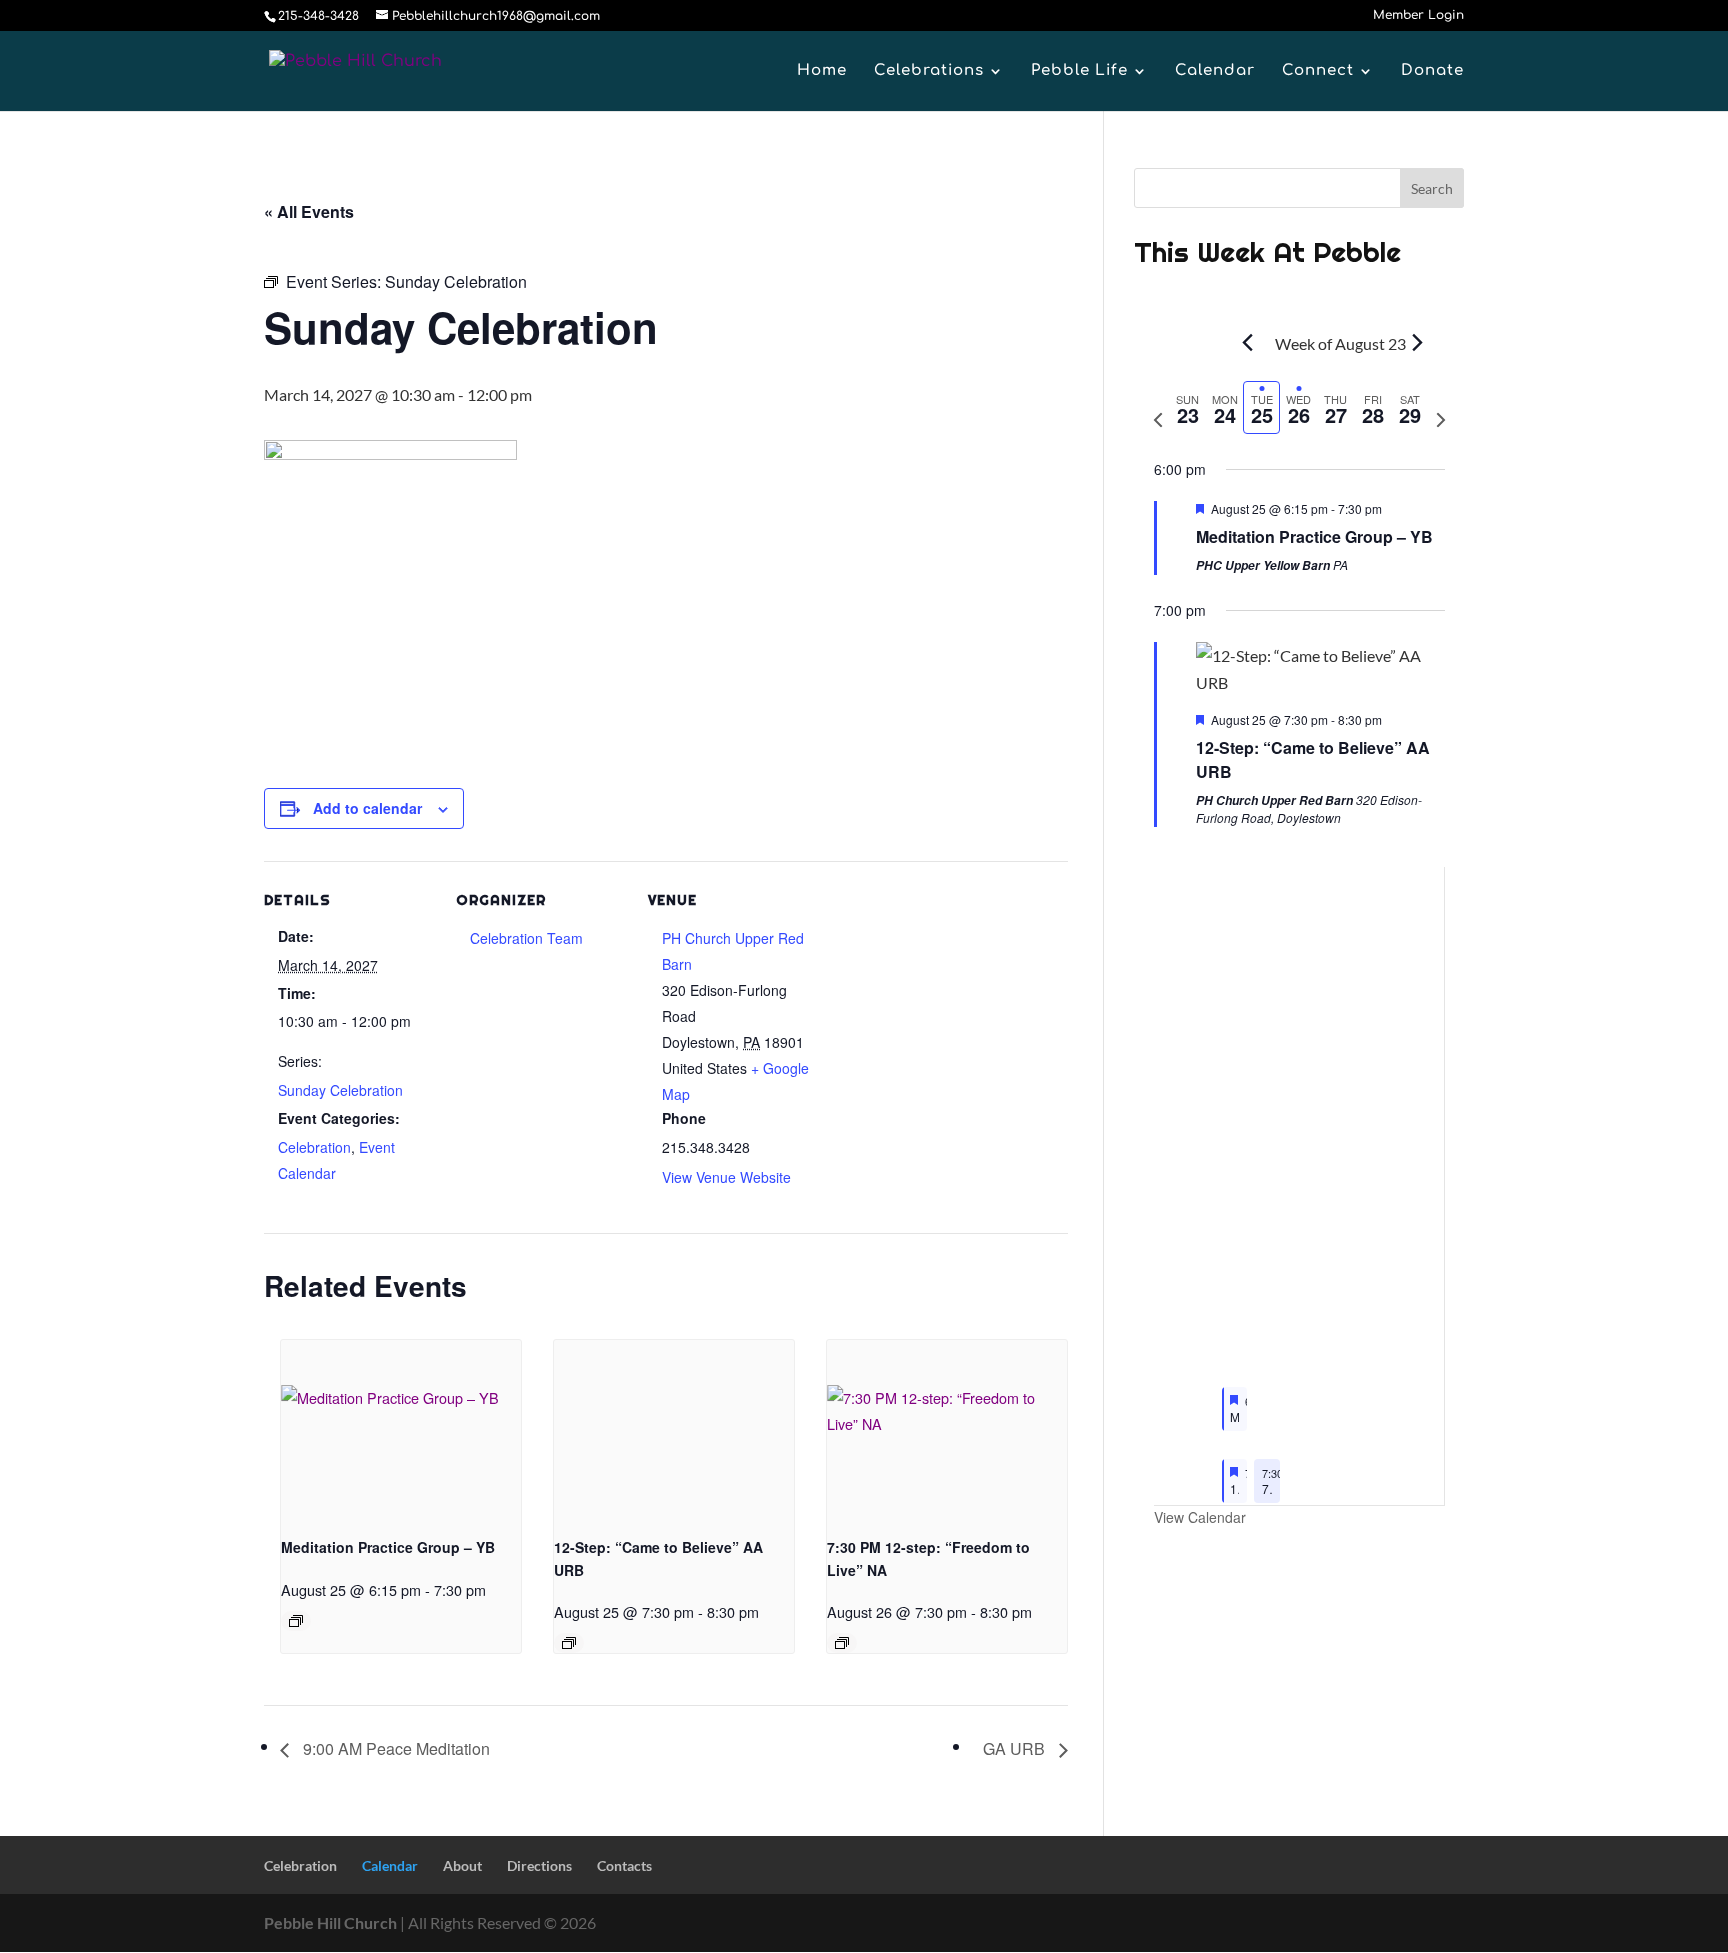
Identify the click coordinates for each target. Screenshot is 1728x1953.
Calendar (1215, 71)
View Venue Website (726, 1177)
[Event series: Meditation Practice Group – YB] (296, 1621)
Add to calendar (367, 808)
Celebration (314, 1147)
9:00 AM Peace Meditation (394, 1748)
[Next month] (1418, 342)
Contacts (624, 1865)
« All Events (309, 211)
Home (822, 71)
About (462, 1865)
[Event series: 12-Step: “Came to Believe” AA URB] (569, 1643)
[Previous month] (1248, 342)
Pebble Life (1079, 71)
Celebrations (929, 71)
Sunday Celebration (340, 1090)
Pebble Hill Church (330, 1922)
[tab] (1188, 407)
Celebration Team (526, 938)
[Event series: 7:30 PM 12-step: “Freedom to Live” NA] (842, 1643)
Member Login (1418, 15)
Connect (1318, 71)
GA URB (1016, 1748)
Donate (1432, 71)
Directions (539, 1865)
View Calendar (1200, 1517)
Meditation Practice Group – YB (388, 1547)
